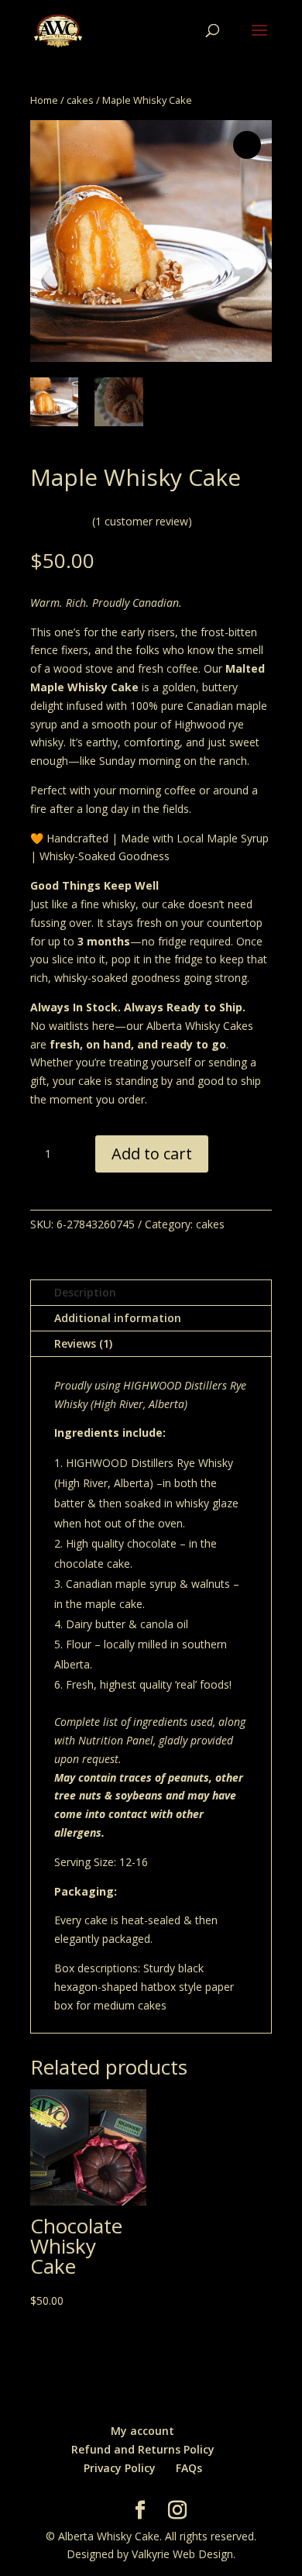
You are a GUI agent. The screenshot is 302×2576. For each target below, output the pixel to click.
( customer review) (142, 521)
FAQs (189, 2468)
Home (44, 100)
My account (142, 2431)
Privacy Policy (120, 2468)
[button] (247, 145)
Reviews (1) (83, 1343)
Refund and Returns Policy (143, 2449)
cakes (80, 100)
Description (85, 1292)
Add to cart (152, 1154)
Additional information (118, 1318)
